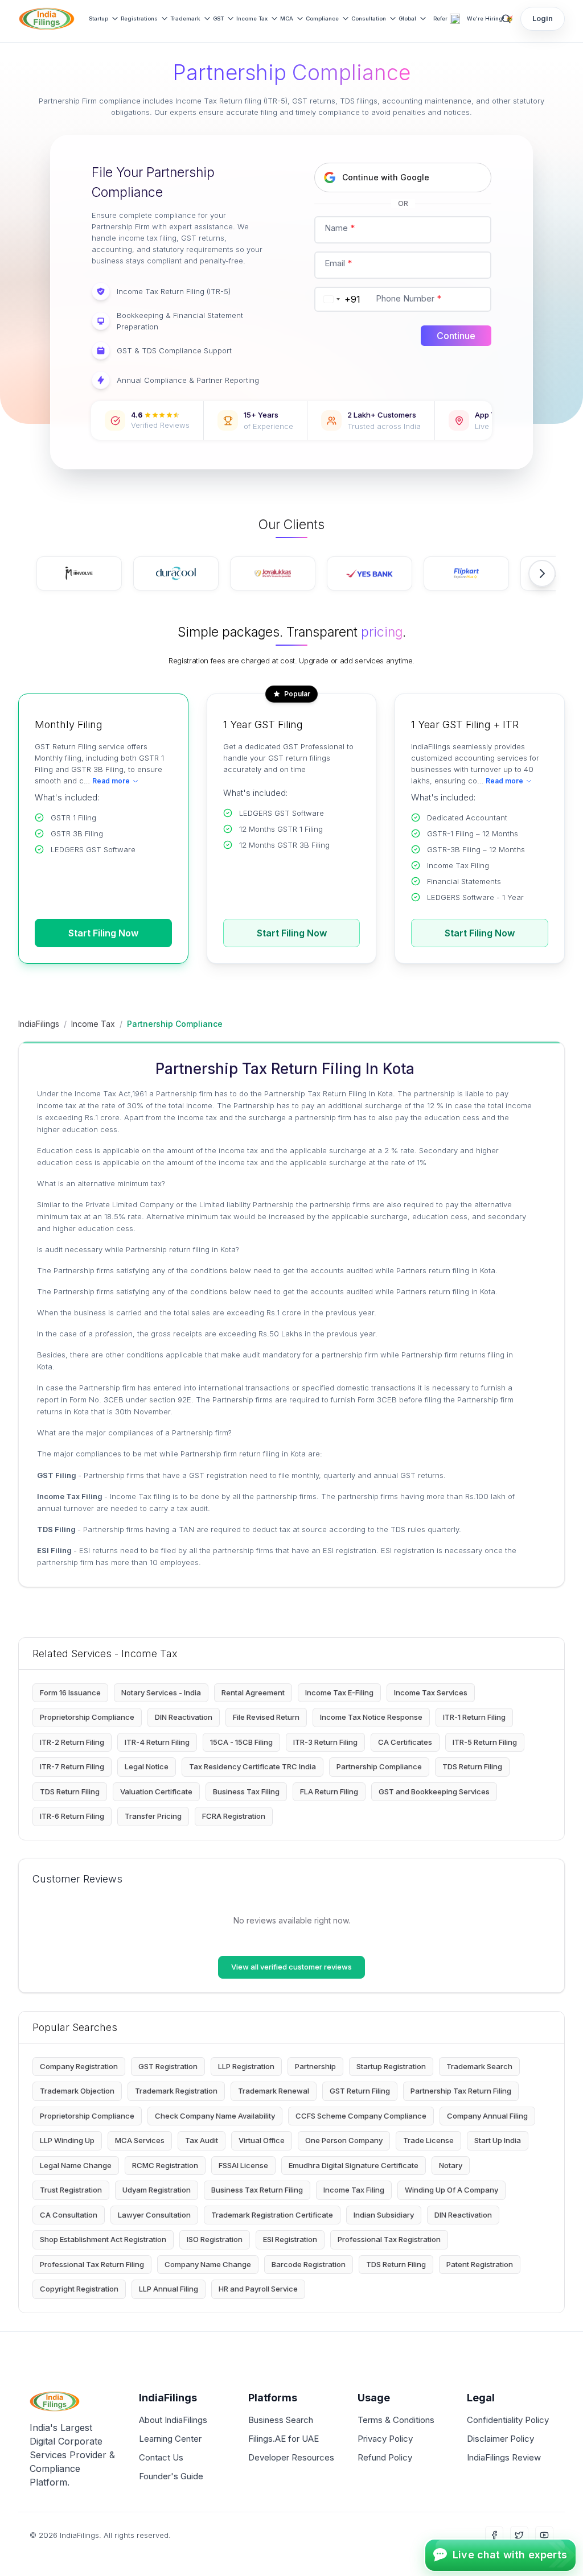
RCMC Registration (165, 2165)
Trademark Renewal (274, 2091)
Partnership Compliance (379, 1766)
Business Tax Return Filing (257, 2190)
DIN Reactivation (184, 1717)
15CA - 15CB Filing (241, 1742)
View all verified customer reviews (291, 1967)
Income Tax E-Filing (339, 1692)
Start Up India (498, 2140)
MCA (287, 18)
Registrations (139, 18)
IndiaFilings (39, 1024)
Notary (451, 2165)
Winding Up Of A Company (451, 2190)
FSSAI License (243, 2165)
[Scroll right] (542, 573)
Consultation (369, 18)
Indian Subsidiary (384, 2215)
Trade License (428, 2140)
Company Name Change (208, 2264)
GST (218, 18)
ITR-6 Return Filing (72, 1816)
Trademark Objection (77, 2091)
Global (407, 18)
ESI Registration (290, 2239)
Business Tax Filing (246, 1791)
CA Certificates (405, 1742)
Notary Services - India (161, 1692)
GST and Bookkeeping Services (434, 1791)
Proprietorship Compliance (87, 1717)
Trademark (185, 18)
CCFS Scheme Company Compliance (361, 2116)
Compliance (322, 18)
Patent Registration (480, 2264)
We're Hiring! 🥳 (490, 18)
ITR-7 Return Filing (72, 1766)
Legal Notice (147, 1766)
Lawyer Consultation (154, 2215)
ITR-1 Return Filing (474, 1717)
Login (543, 18)
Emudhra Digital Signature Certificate (354, 2165)
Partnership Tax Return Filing (461, 2091)
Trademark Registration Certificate (272, 2215)
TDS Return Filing (472, 1766)
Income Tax (252, 18)
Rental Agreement (253, 1692)
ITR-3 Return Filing (325, 1742)
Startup (98, 18)
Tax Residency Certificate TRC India (253, 1766)
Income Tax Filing (354, 2190)
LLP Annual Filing (169, 2289)
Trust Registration (71, 2190)
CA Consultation (69, 2215)
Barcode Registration (309, 2264)
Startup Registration (391, 2066)
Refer (440, 18)
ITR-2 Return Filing (72, 1742)
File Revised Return (266, 1717)
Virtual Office (262, 2140)
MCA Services (140, 2140)
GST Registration (168, 2066)
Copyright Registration (79, 2289)
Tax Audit (202, 2140)
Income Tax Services (431, 1692)
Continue (456, 336)
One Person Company (344, 2140)
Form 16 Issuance (70, 1692)
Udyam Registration (157, 2190)
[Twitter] (519, 2535)
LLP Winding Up (67, 2140)
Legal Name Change (76, 2165)
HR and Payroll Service (258, 2289)
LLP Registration (246, 2066)
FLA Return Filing (329, 1791)
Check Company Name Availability (215, 2116)
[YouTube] (544, 2535)
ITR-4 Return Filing (157, 1742)
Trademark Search (479, 2066)
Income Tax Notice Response (371, 1717)
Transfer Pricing (153, 1816)
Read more (111, 781)
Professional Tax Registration (389, 2239)
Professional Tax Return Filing (92, 2264)
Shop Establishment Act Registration (103, 2239)
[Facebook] (494, 2535)
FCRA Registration (234, 1816)
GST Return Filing (360, 2091)
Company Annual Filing (487, 2116)
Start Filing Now (103, 933)
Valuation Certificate (156, 1791)
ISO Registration (215, 2239)
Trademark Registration (176, 2091)
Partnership (315, 2066)
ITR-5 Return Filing (485, 1742)
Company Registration (79, 2066)
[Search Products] (506, 19)
